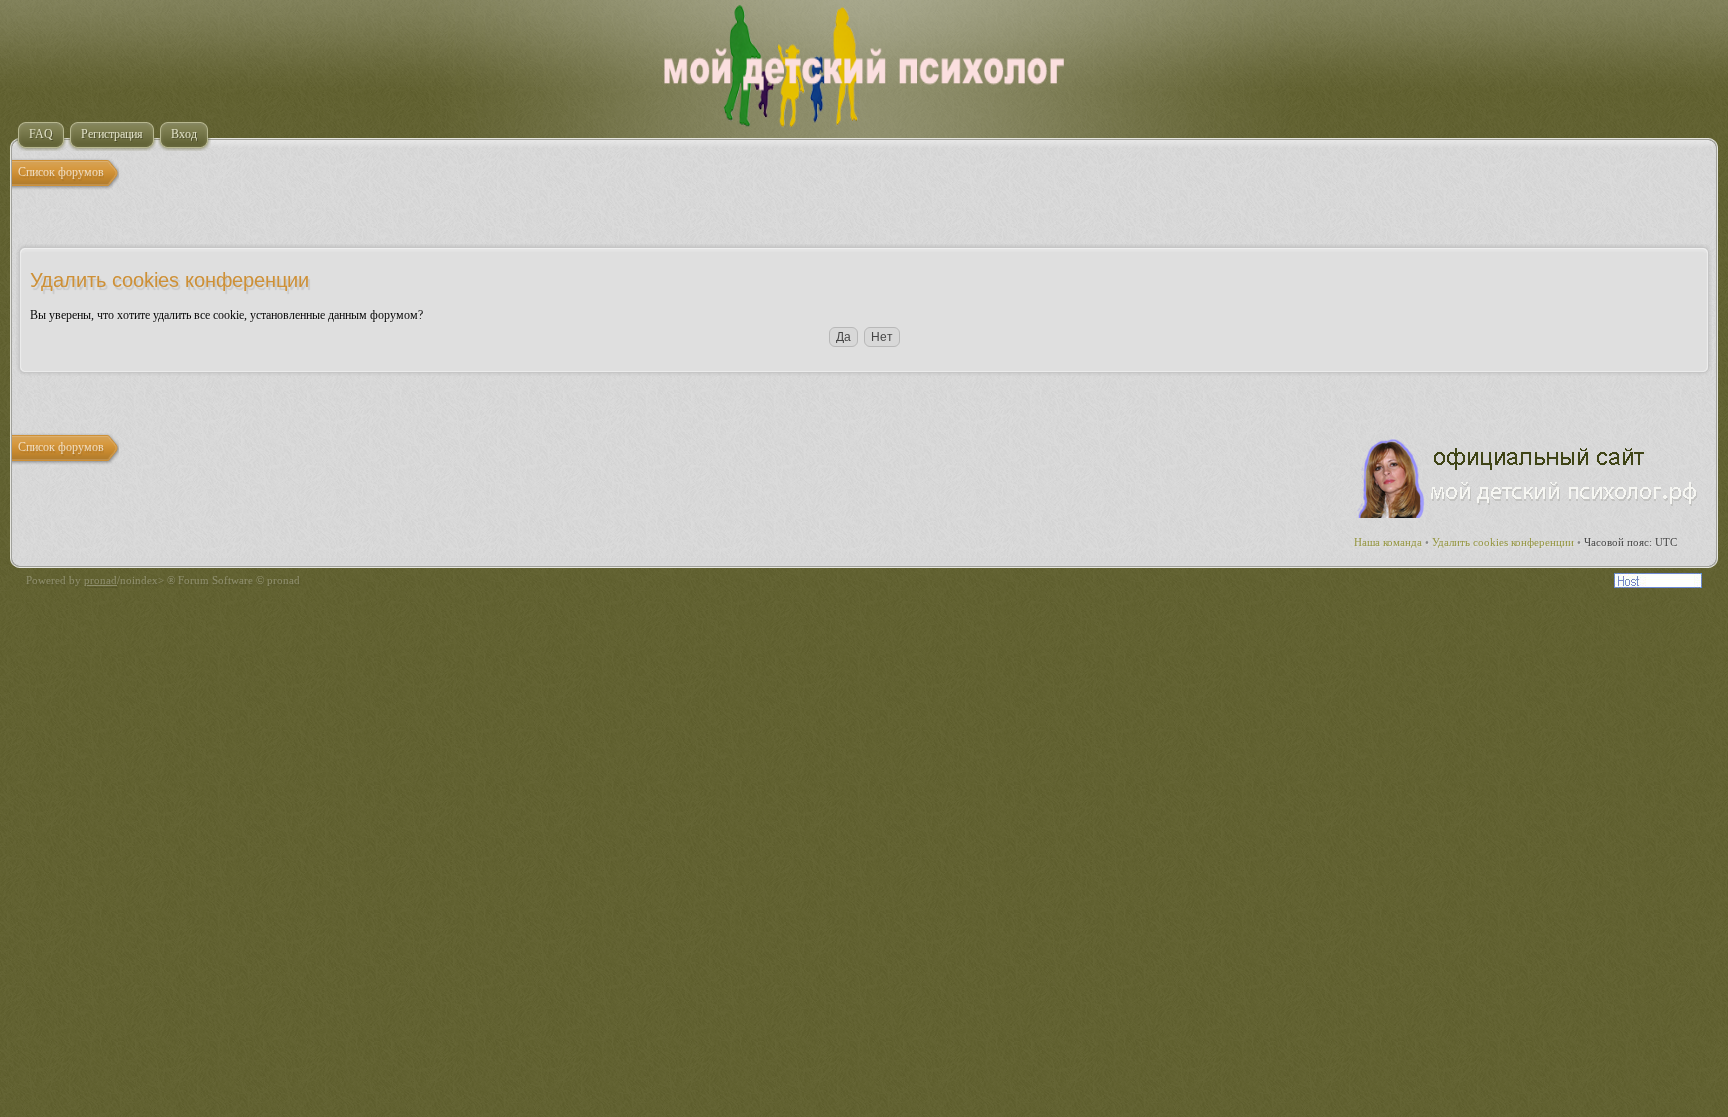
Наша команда (1388, 542)
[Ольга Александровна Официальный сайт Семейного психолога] (1529, 514)
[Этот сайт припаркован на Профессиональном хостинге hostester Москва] (1658, 584)
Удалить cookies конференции (1503, 542)
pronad (100, 580)
